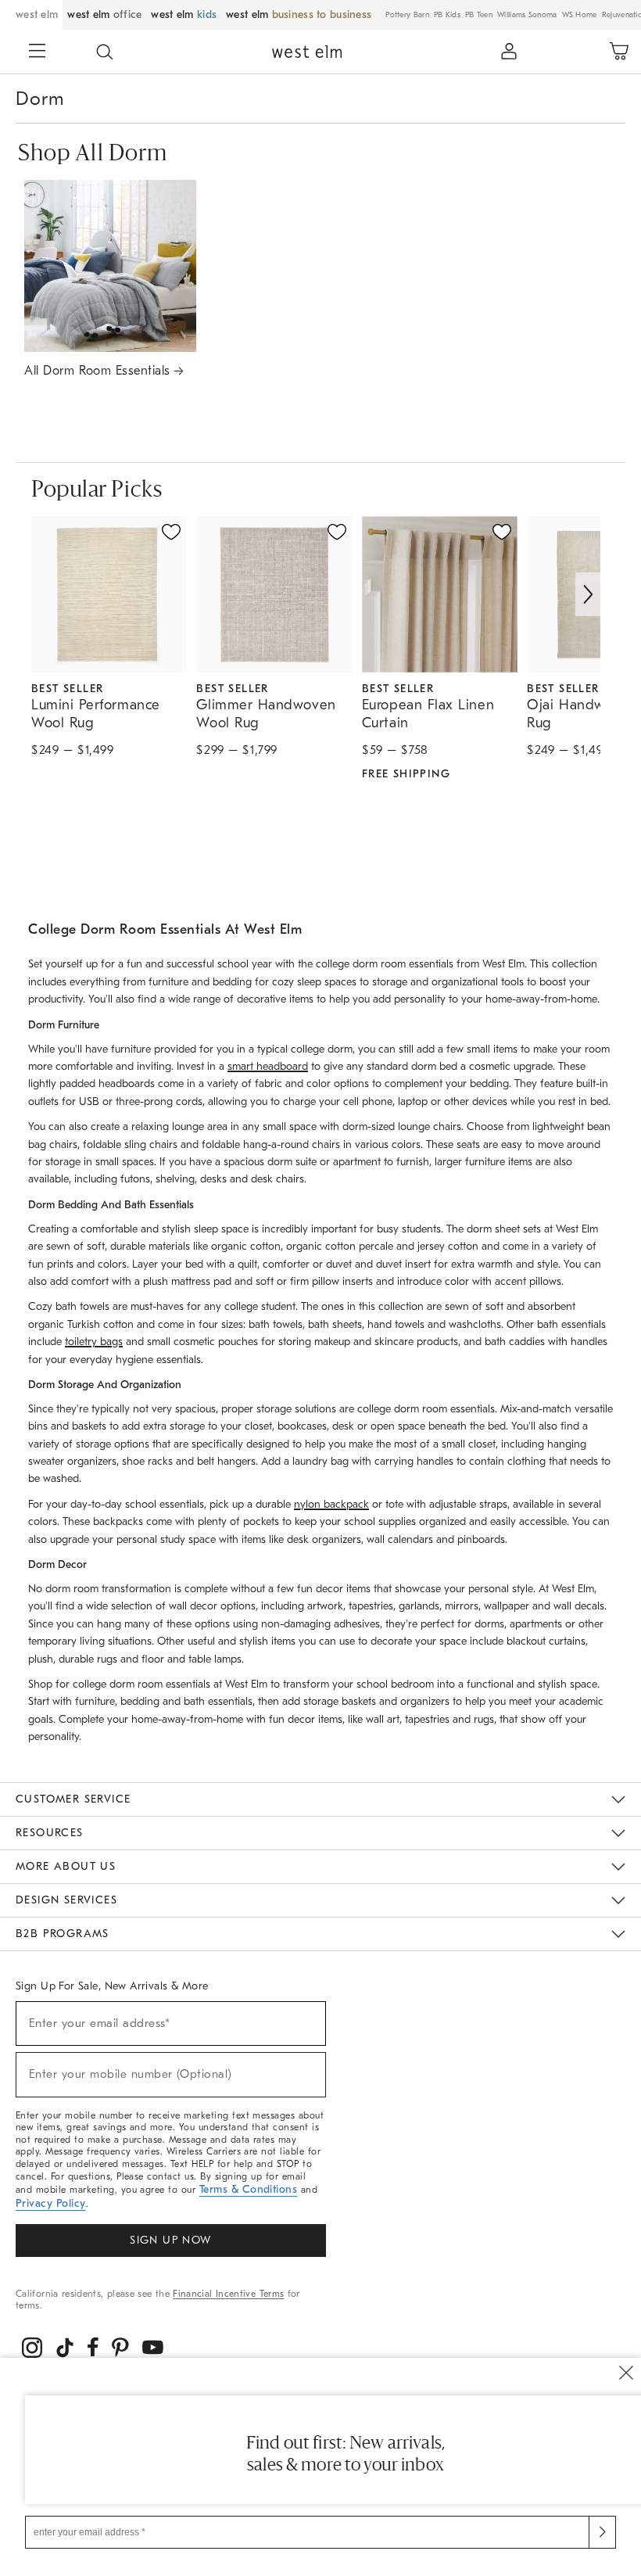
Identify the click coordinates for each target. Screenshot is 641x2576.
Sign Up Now (170, 2240)
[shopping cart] (619, 52)
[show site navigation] (38, 52)
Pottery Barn (407, 15)
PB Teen (479, 15)
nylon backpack (331, 1504)
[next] (588, 594)
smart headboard (268, 1066)
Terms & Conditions (249, 2189)
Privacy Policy (51, 2203)
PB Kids (447, 15)
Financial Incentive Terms (228, 2294)
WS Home (580, 15)
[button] (105, 52)
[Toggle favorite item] (171, 532)
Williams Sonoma (527, 15)
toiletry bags (94, 1342)
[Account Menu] (509, 52)
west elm (37, 14)
